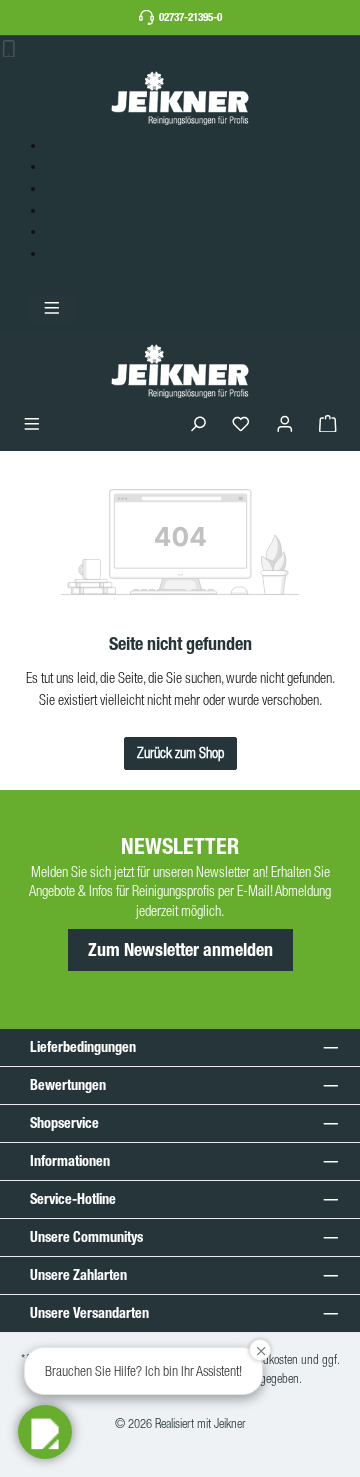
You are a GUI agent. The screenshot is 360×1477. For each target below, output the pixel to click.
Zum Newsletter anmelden (180, 950)
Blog (57, 210)
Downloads (74, 253)
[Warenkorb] (328, 424)
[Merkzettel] (241, 424)
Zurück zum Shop (180, 753)
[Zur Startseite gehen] (180, 97)
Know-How (73, 188)
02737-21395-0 (190, 17)
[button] (45, 1432)
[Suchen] (198, 424)
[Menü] (32, 424)
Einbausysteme (83, 145)
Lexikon (65, 231)
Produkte (68, 166)
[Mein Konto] (285, 424)
